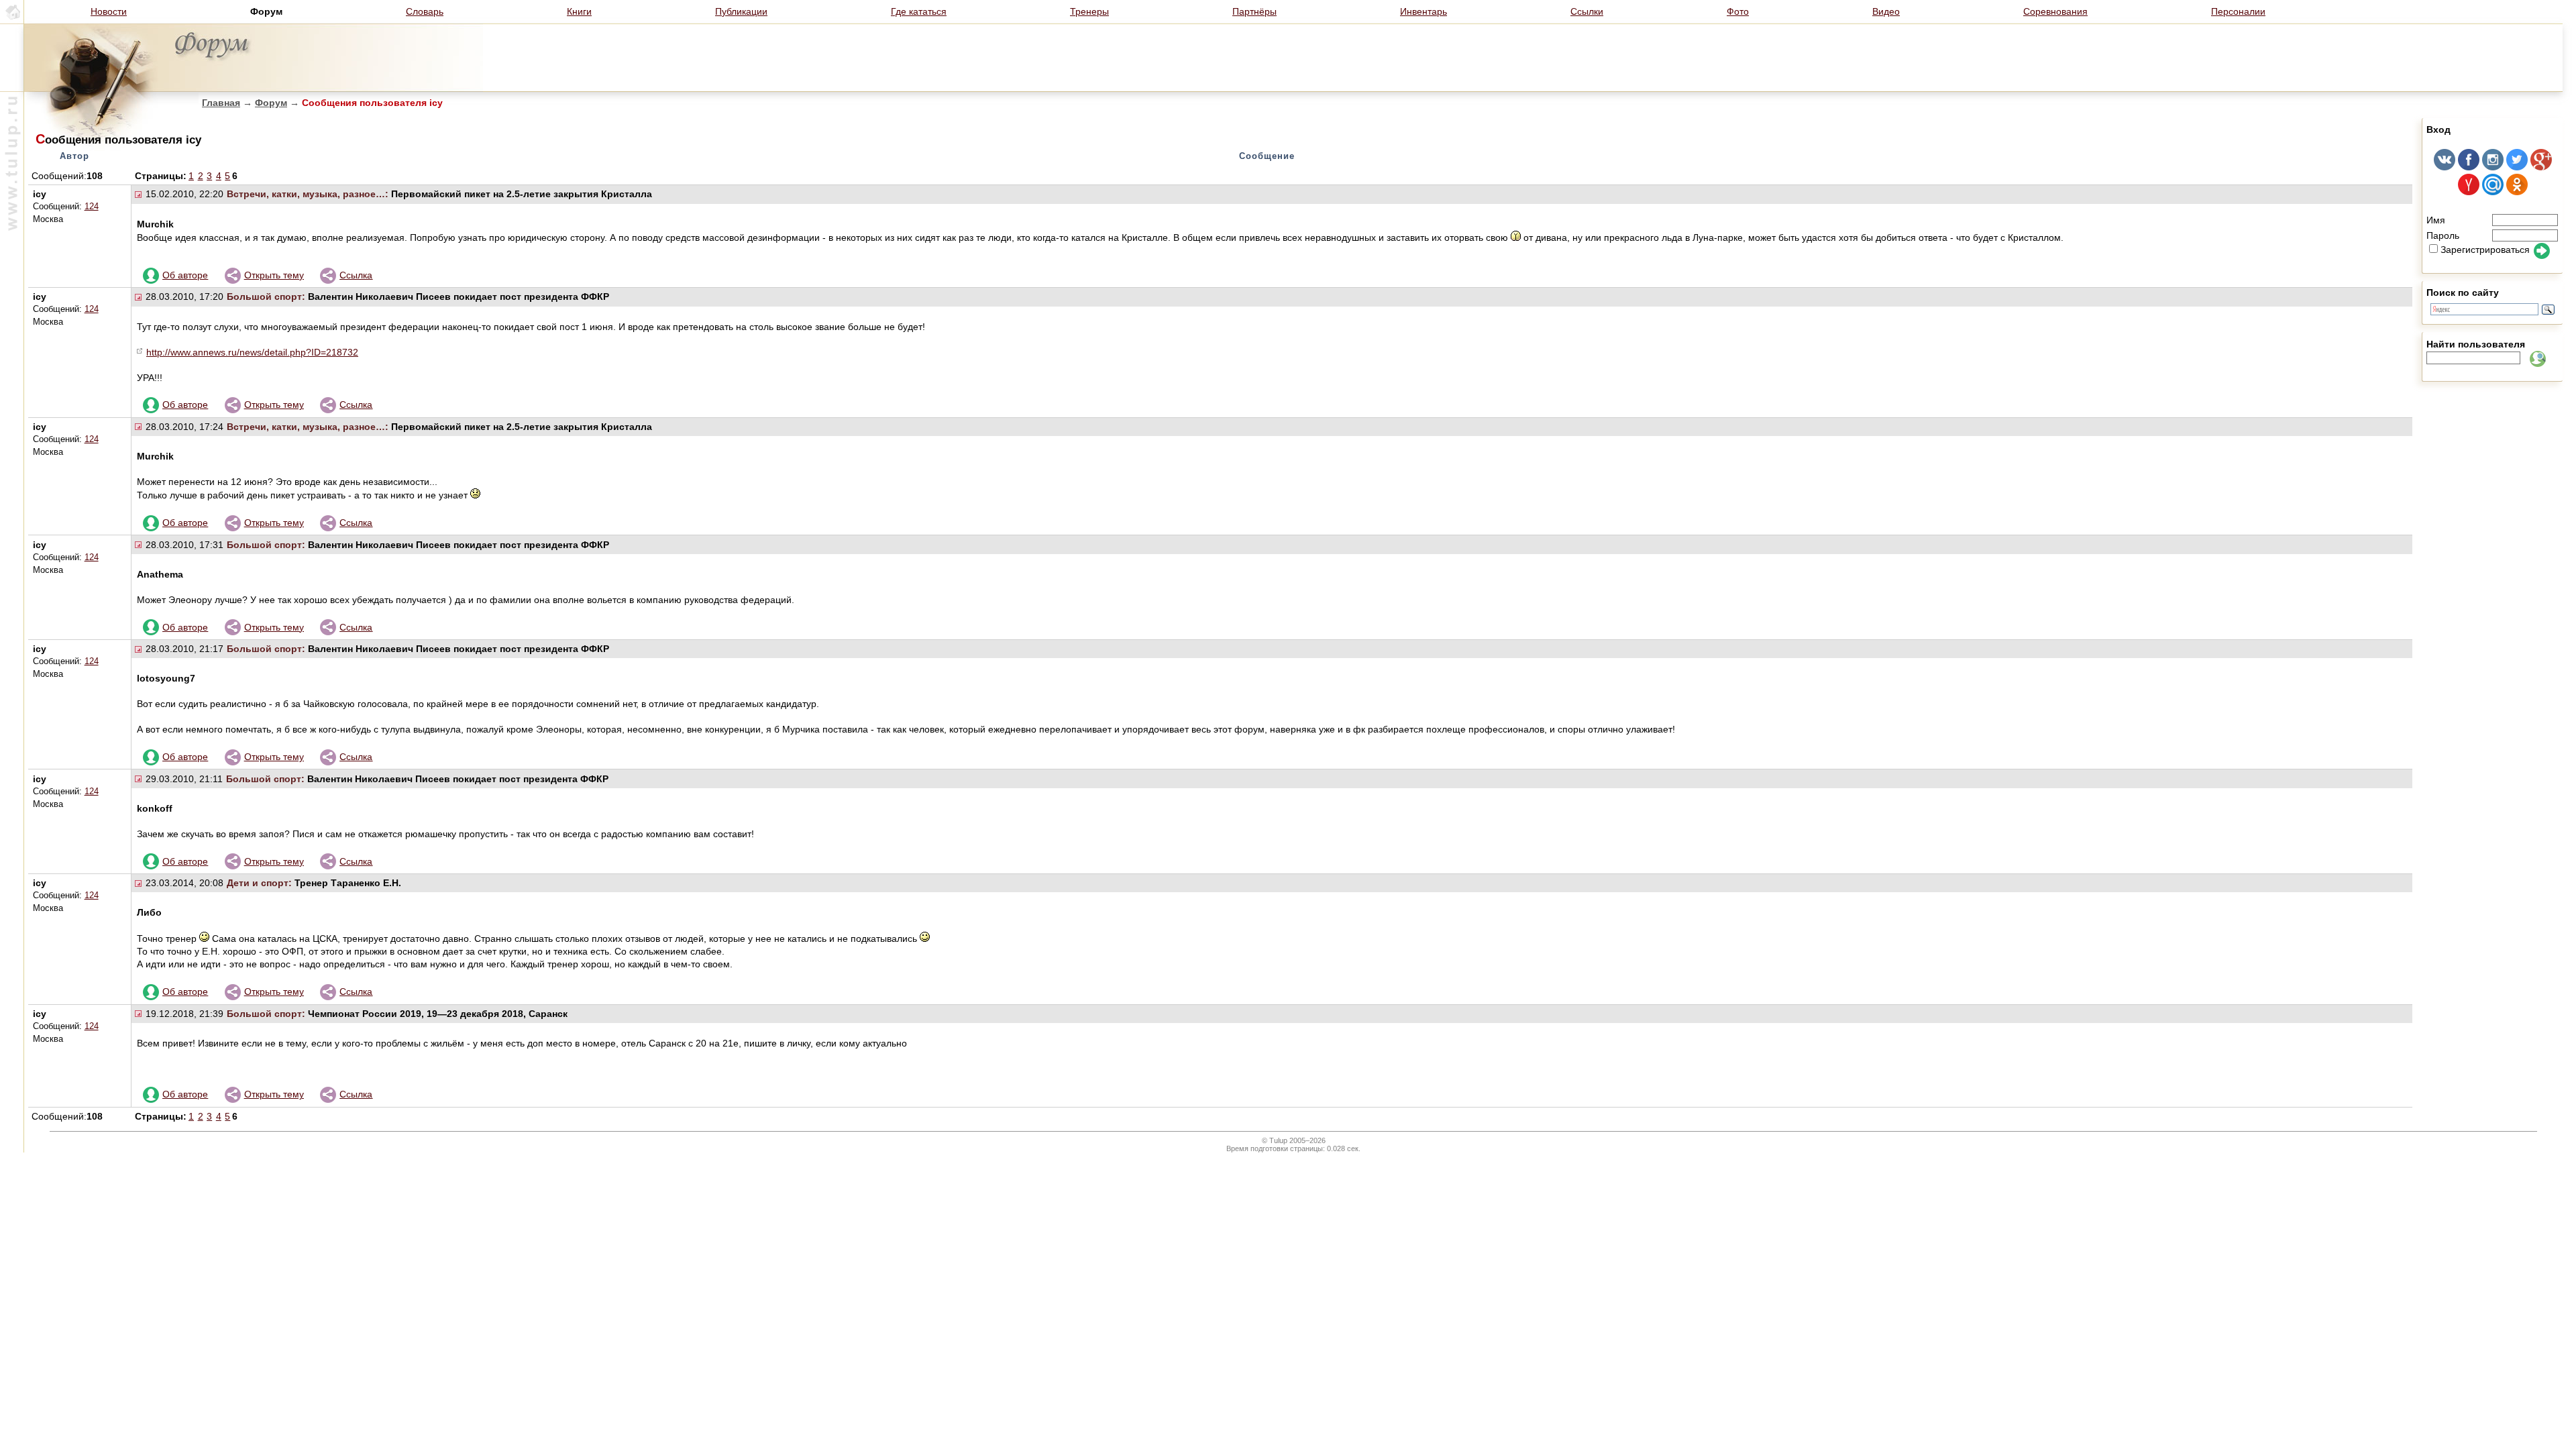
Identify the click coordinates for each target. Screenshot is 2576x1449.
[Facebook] (2469, 167)
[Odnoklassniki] (2517, 192)
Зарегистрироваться (2485, 250)
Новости (109, 11)
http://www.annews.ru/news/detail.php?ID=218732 (252, 352)
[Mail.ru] (2493, 192)
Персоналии (2238, 11)
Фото (1738, 11)
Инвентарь (1424, 11)
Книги (579, 11)
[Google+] (2541, 167)
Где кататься (919, 11)
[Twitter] (2517, 167)
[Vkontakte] (2445, 167)
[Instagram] (2493, 167)
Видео (1886, 11)
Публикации (741, 11)
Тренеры (1089, 11)
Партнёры (1254, 11)
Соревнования (2055, 11)
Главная (221, 103)
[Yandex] (2469, 192)
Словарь (425, 11)
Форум (271, 103)
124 (92, 207)
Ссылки (1587, 11)
